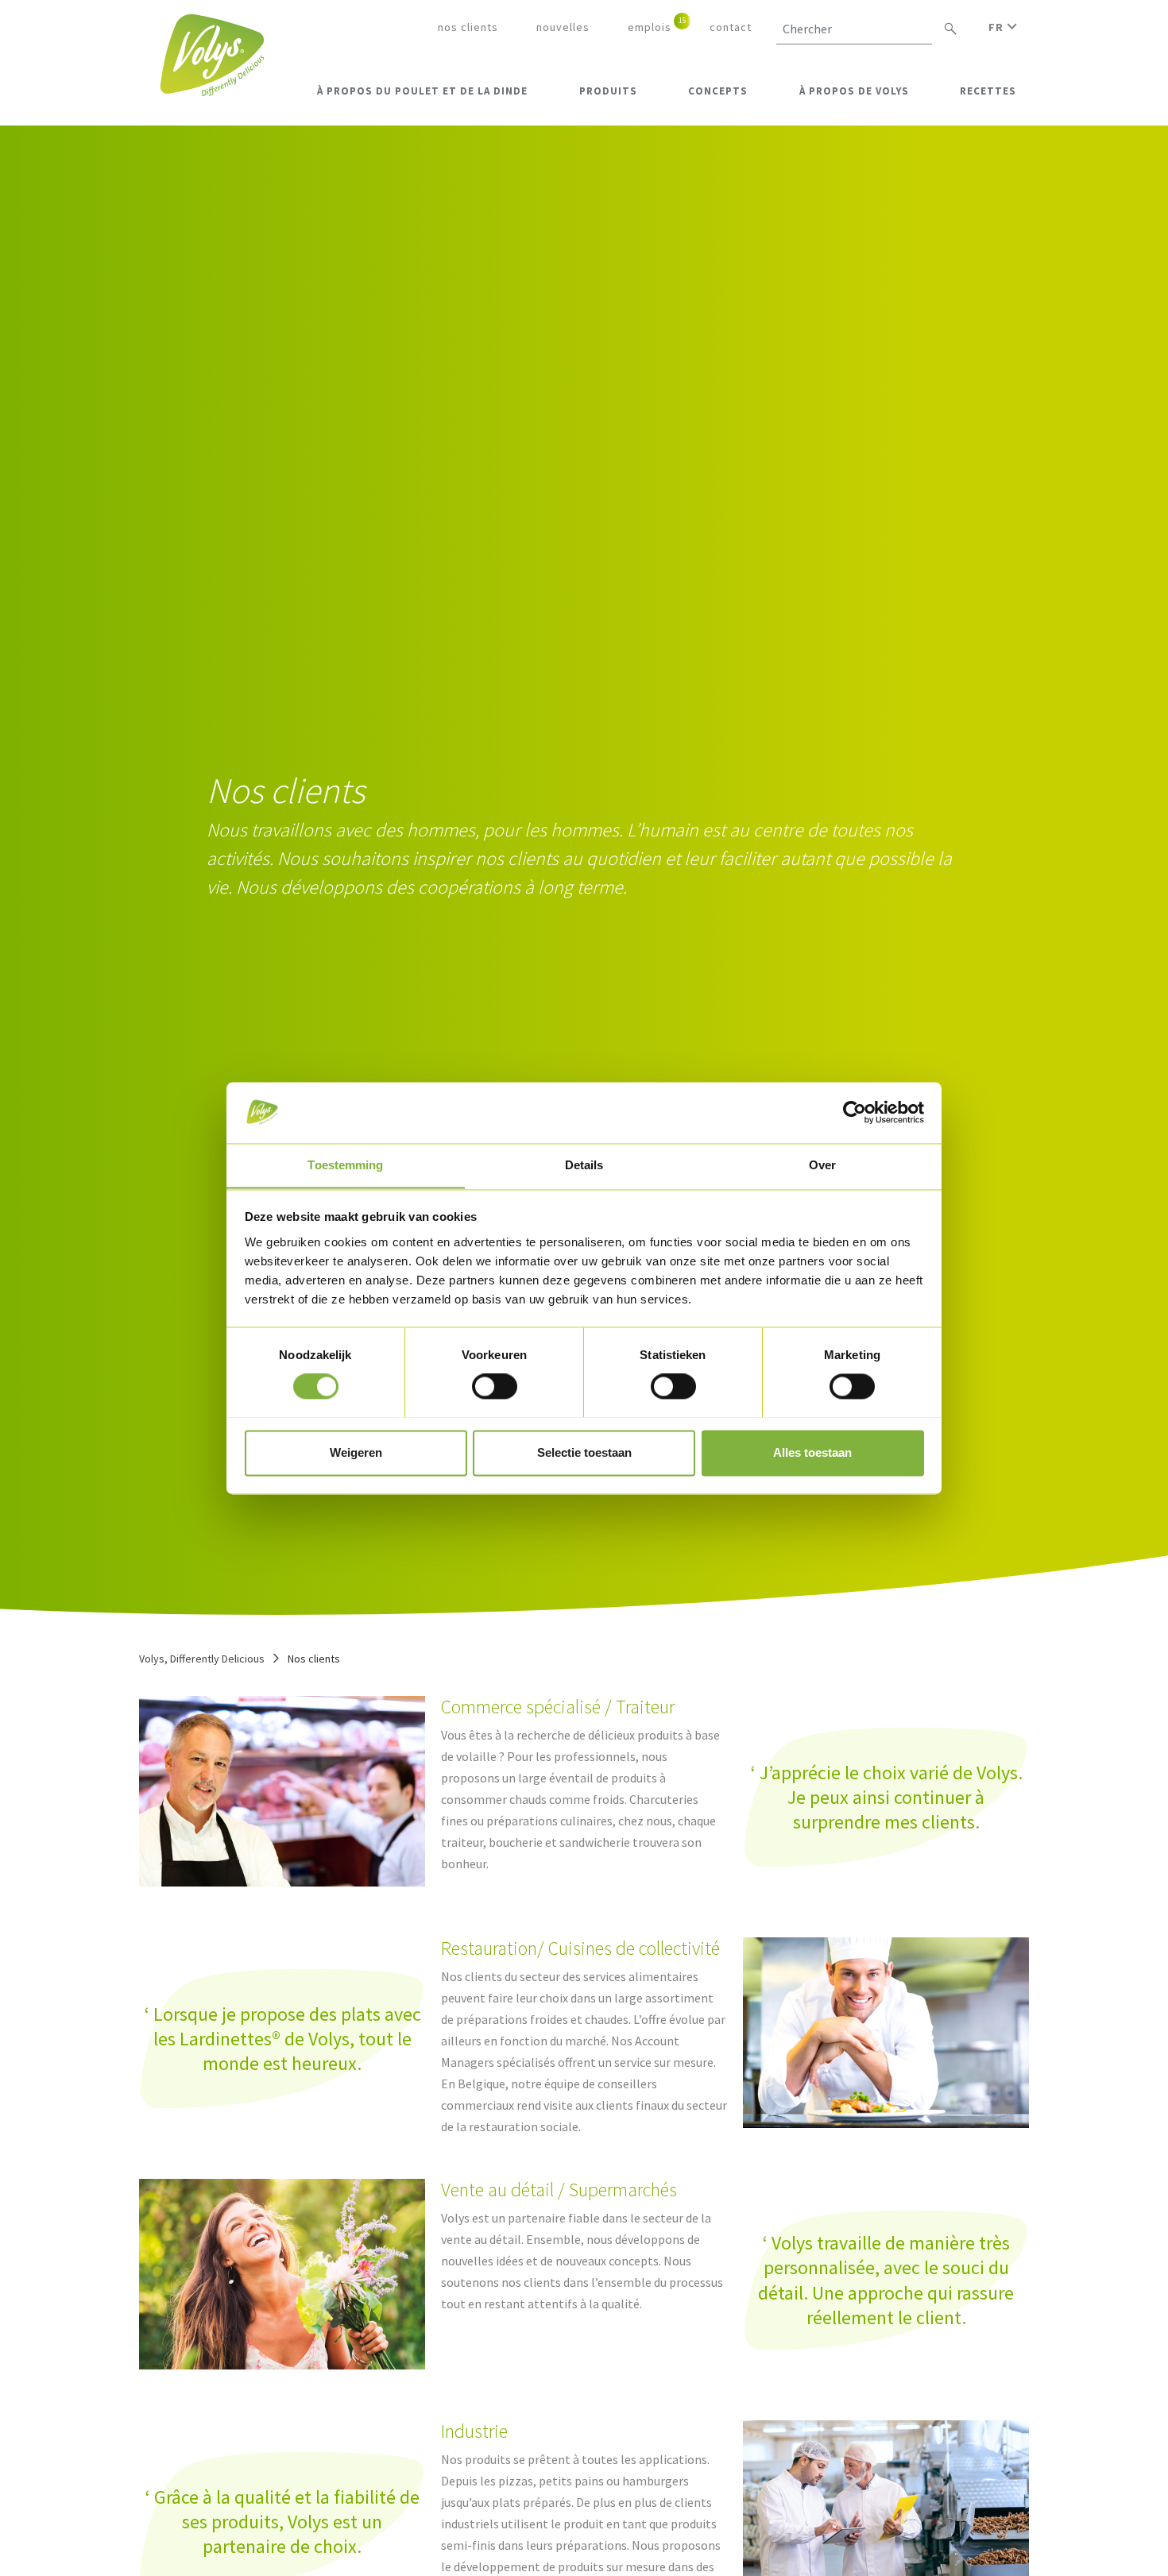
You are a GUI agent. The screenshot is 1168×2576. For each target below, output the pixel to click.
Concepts (718, 91)
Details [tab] (584, 1165)
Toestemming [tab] (345, 1165)
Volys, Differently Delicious (202, 1659)
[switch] (495, 1386)
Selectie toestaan (584, 1452)
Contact (731, 27)
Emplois (650, 27)
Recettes (988, 91)
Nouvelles (563, 27)
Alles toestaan (812, 1452)
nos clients (468, 27)
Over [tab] (822, 1165)
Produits (608, 91)
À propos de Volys (854, 91)
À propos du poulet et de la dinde (422, 91)
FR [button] (998, 27)
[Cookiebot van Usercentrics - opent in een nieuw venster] (855, 1112)
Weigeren (356, 1452)
